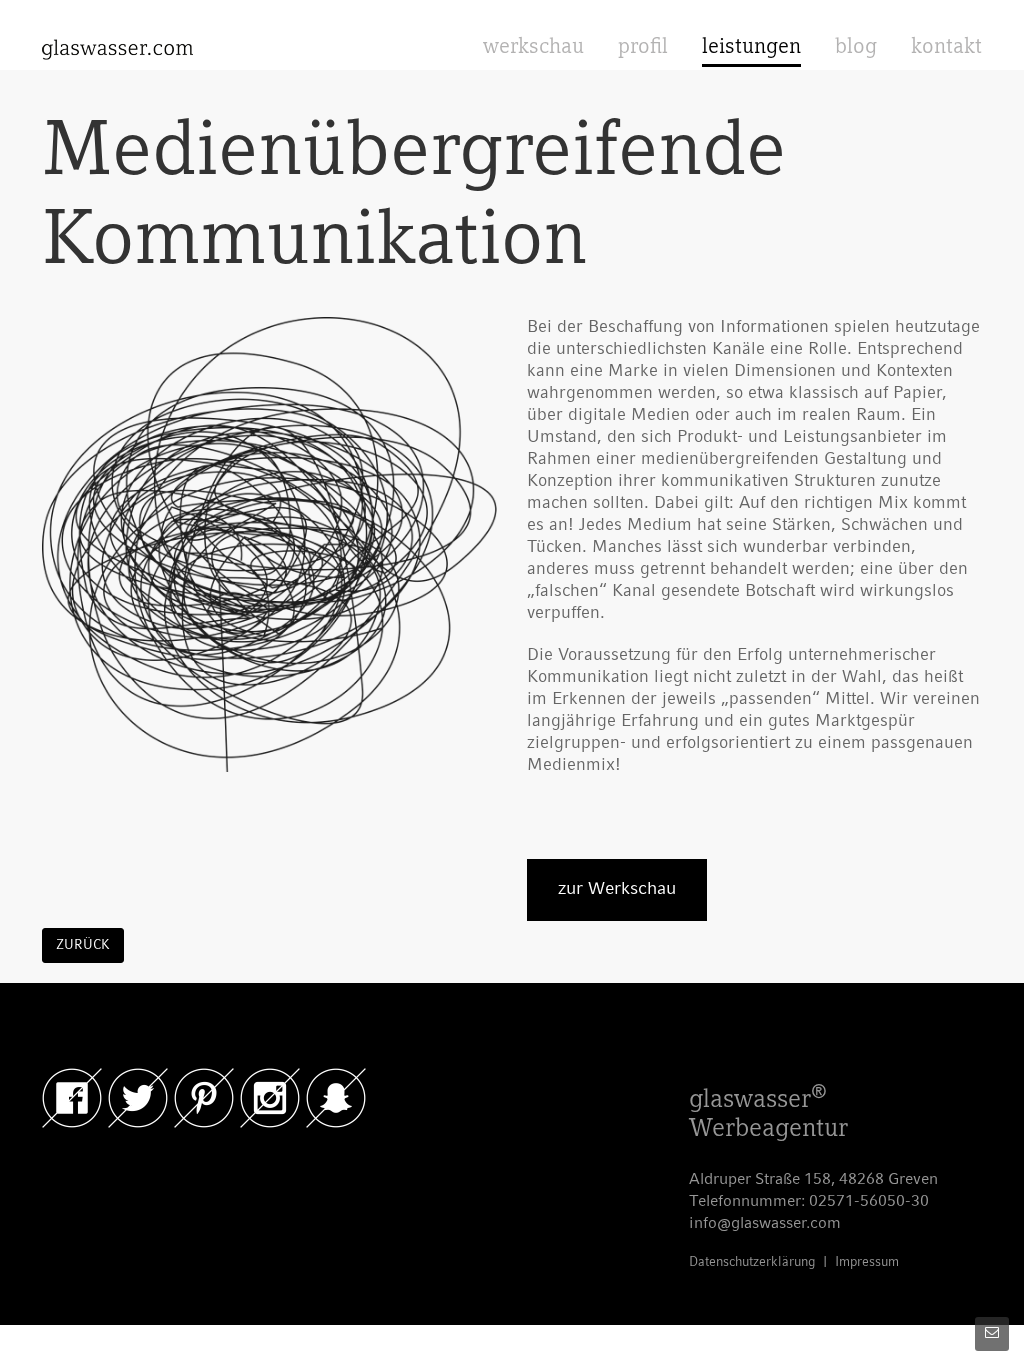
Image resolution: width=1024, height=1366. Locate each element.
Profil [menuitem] (643, 47)
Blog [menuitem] (856, 47)
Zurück (83, 945)
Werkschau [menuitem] (533, 47)
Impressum (867, 1262)
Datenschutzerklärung (752, 1262)
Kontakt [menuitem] (946, 47)
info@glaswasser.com (765, 1224)
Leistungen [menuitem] (751, 47)
